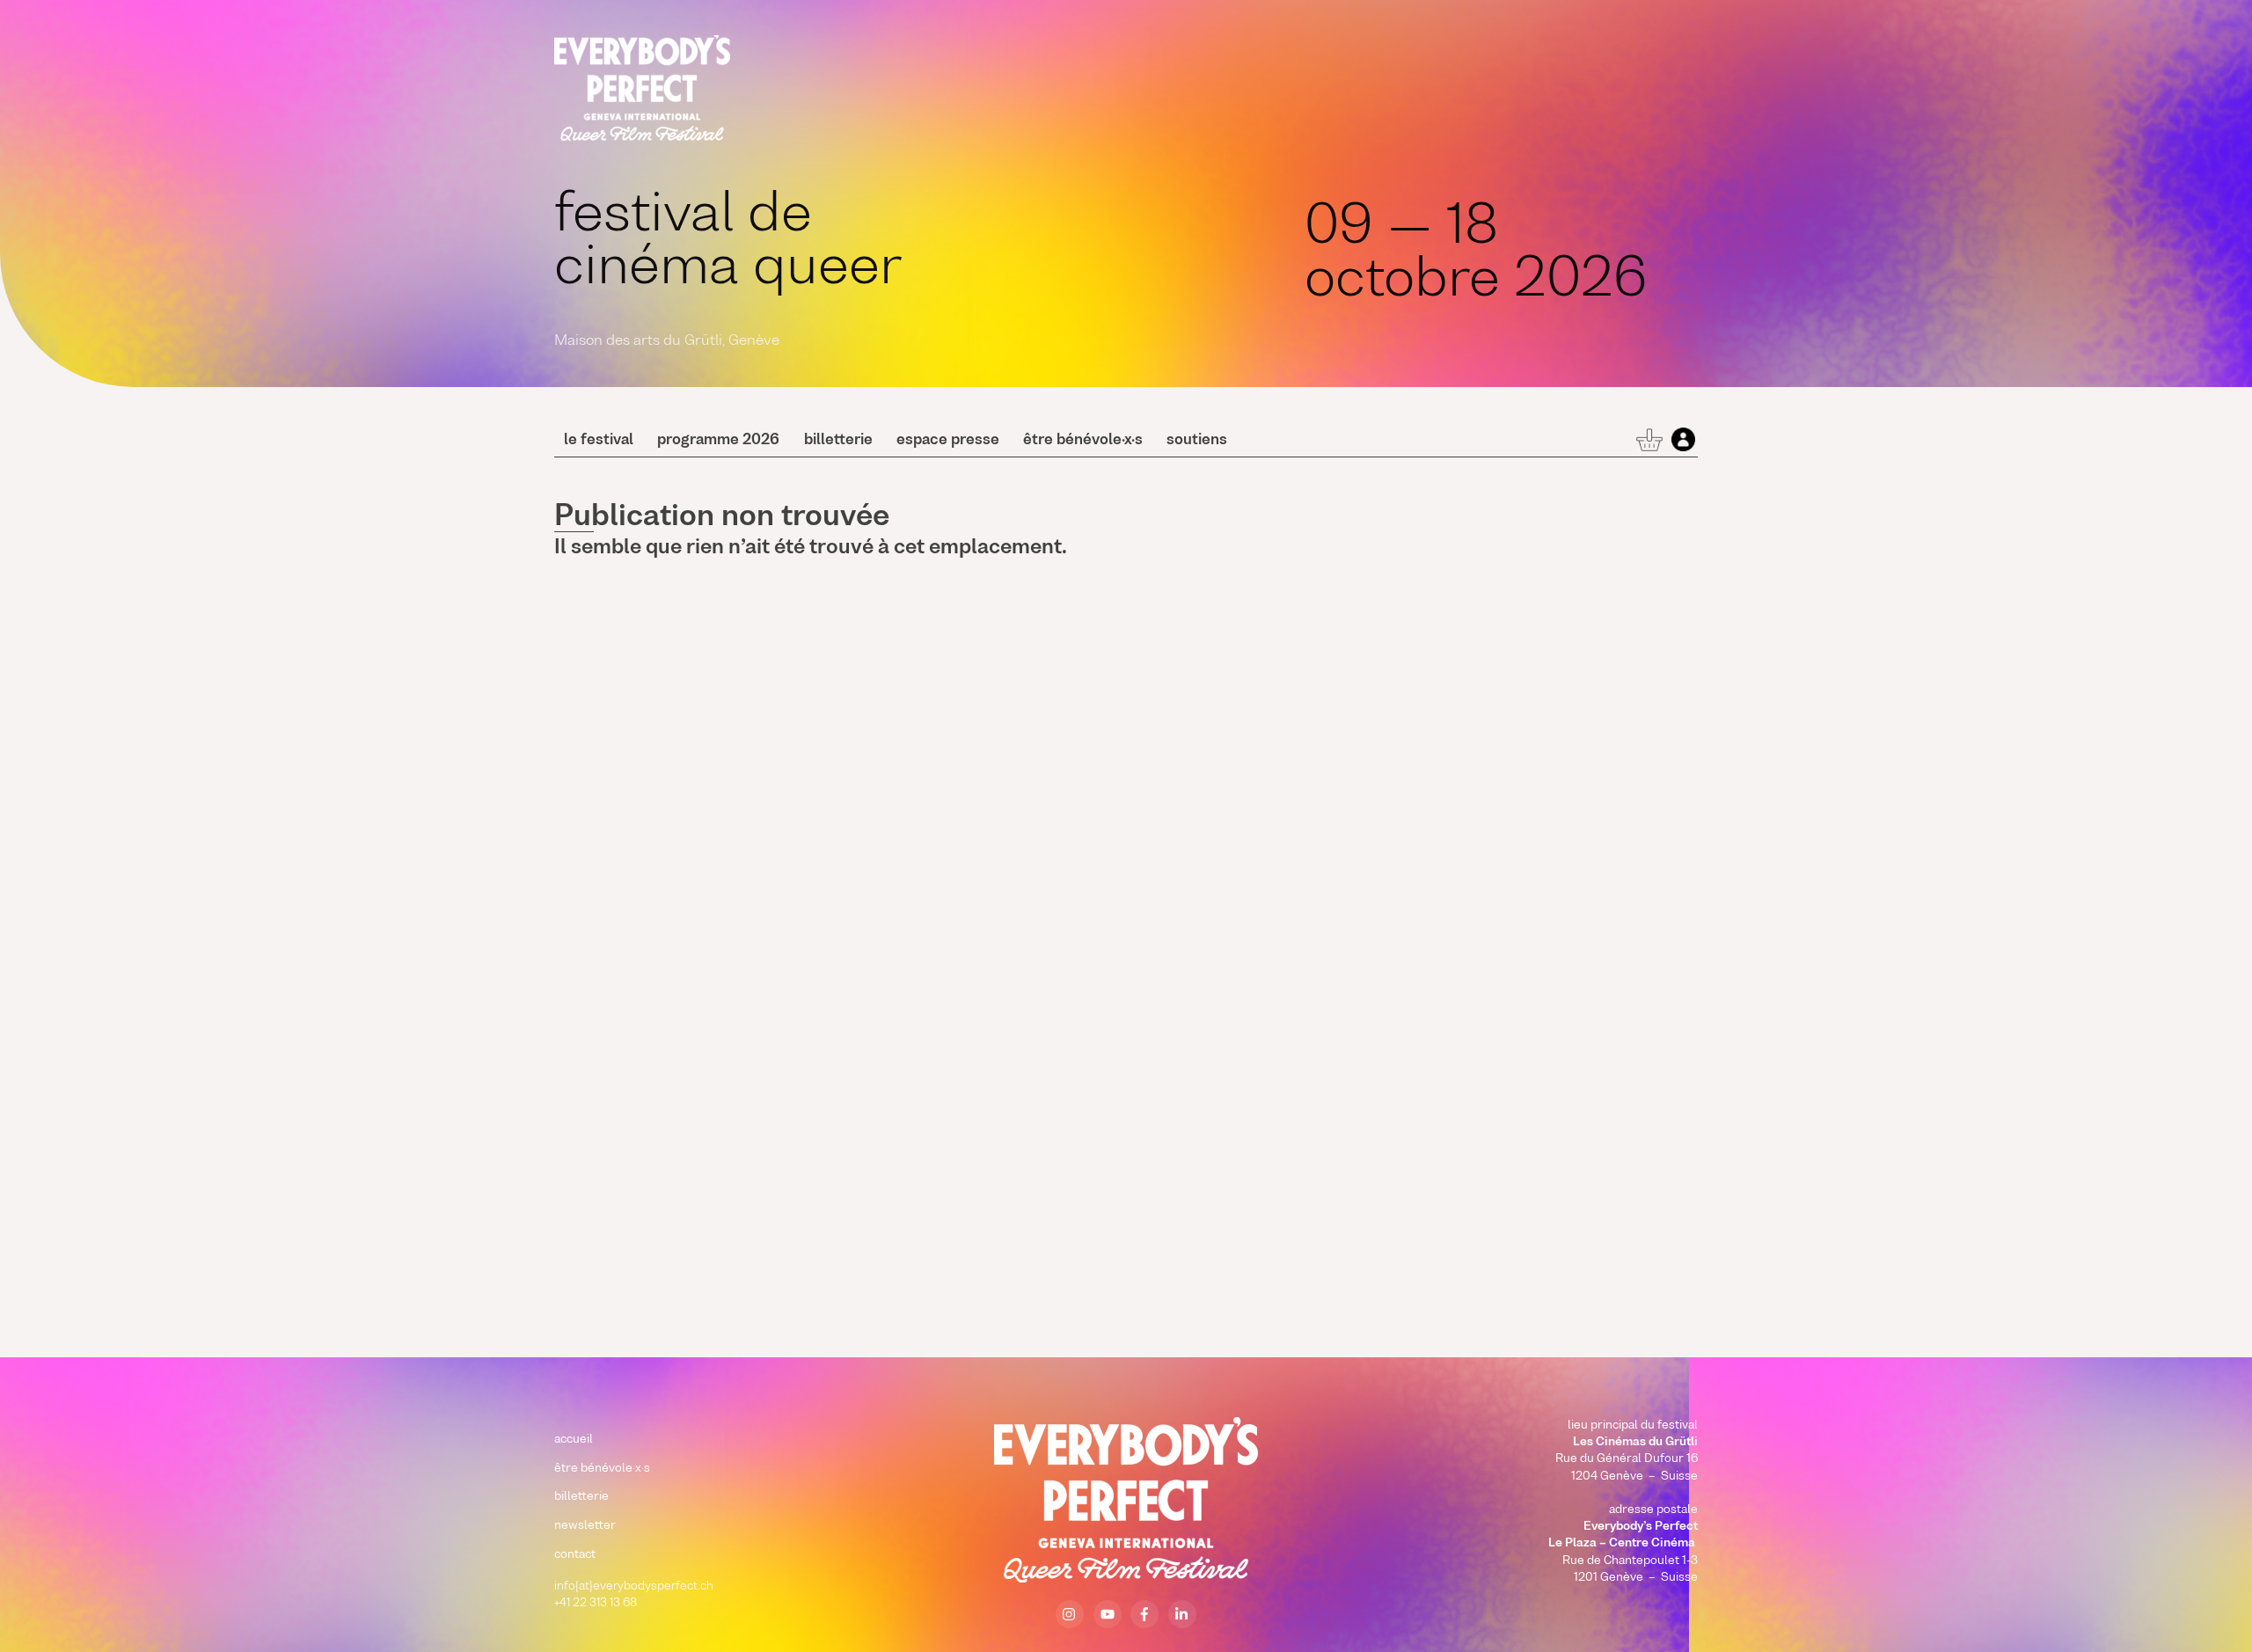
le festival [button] (599, 441)
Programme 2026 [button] (718, 441)
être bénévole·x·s (1083, 441)
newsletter (585, 1526)
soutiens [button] (1197, 441)
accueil (574, 1440)
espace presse (948, 441)
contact (575, 1555)
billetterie (838, 441)
